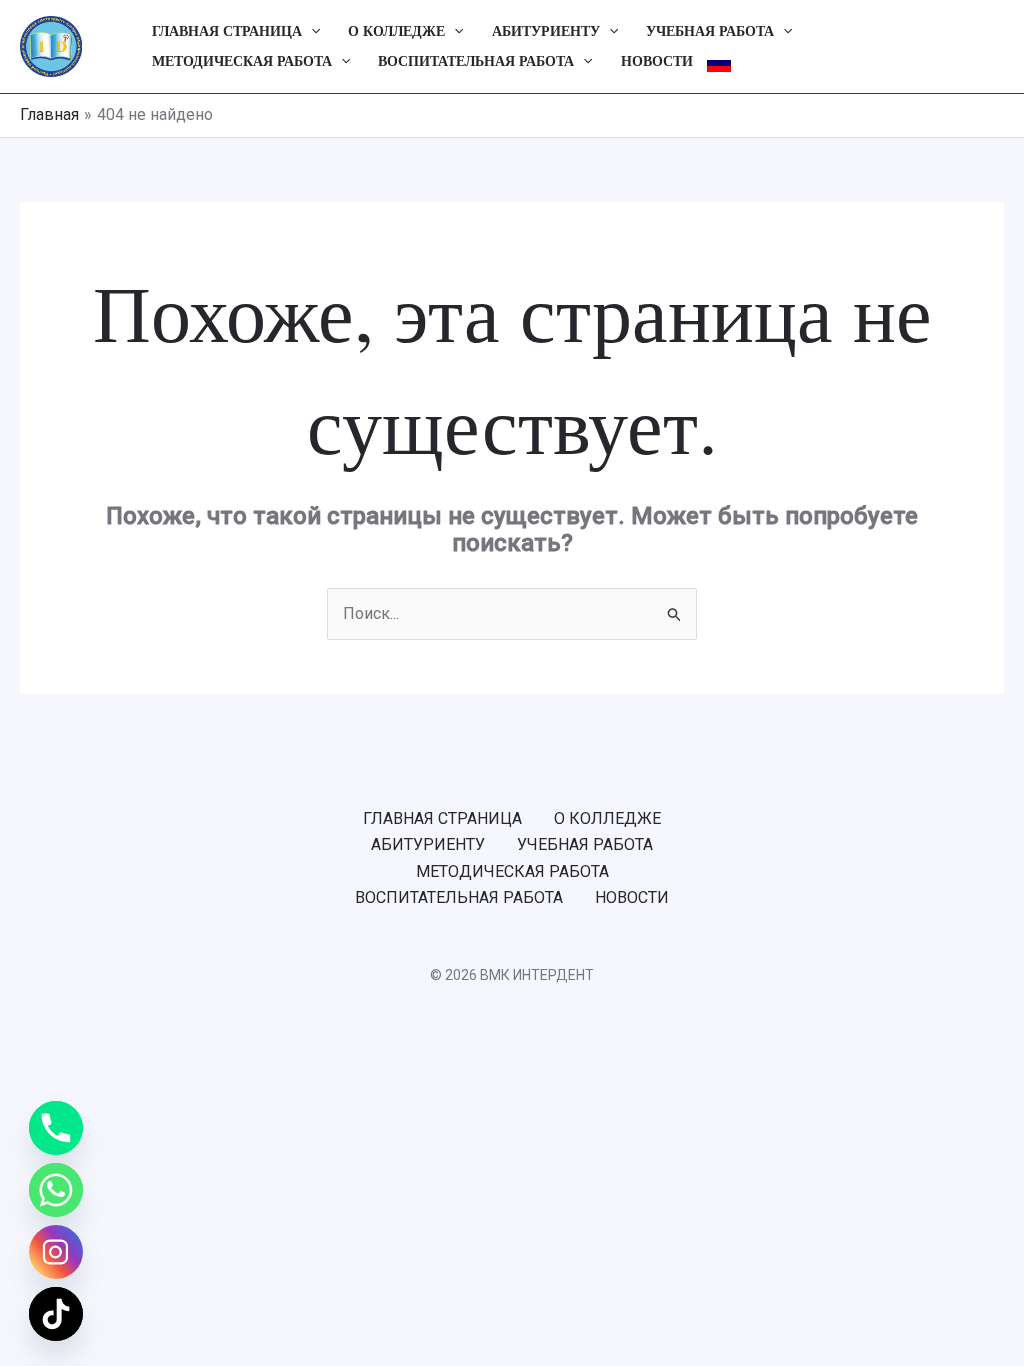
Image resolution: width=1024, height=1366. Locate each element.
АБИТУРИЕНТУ (546, 31)
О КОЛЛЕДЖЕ (396, 31)
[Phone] (56, 1128)
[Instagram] (56, 1252)
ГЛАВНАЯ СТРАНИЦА (227, 31)
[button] (311, 32)
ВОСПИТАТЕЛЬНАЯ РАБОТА (476, 61)
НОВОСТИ (657, 61)
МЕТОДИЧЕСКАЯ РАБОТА (242, 61)
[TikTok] (56, 1314)
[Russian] (719, 62)
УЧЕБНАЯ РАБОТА (710, 31)
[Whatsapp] (56, 1190)
